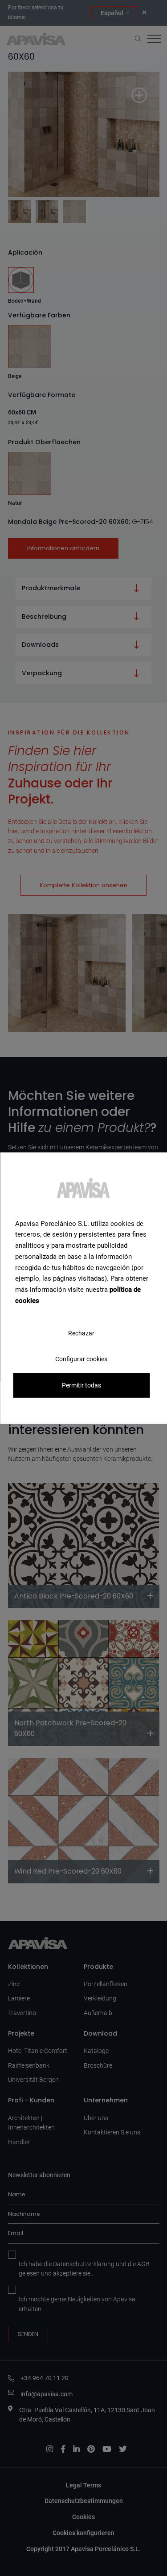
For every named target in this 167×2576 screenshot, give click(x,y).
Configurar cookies (81, 1359)
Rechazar (81, 1333)
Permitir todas (81, 1385)
